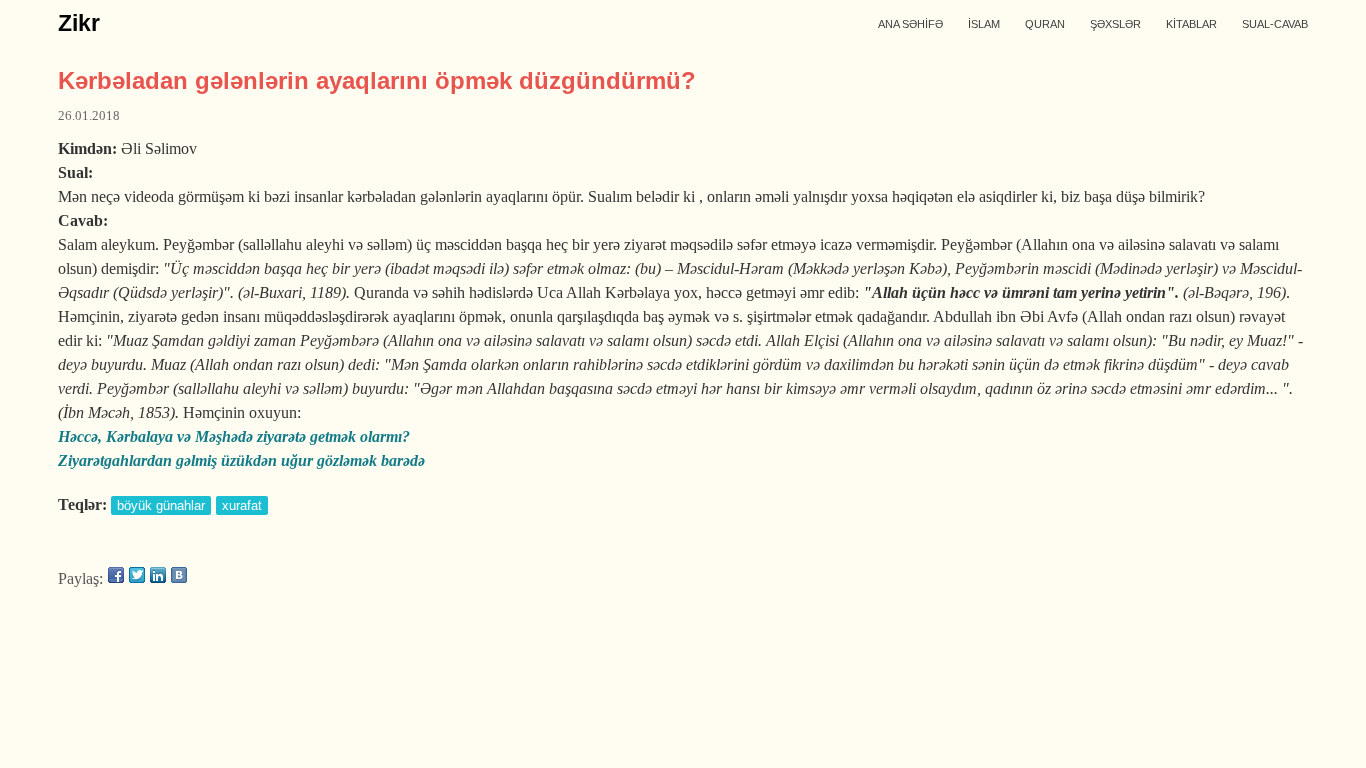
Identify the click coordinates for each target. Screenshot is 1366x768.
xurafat (242, 505)
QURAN (1045, 24)
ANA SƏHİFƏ (910, 24)
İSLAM (984, 24)
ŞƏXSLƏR (1115, 24)
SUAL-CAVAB (1275, 24)
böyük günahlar (161, 505)
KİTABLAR (1191, 24)
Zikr (79, 23)
